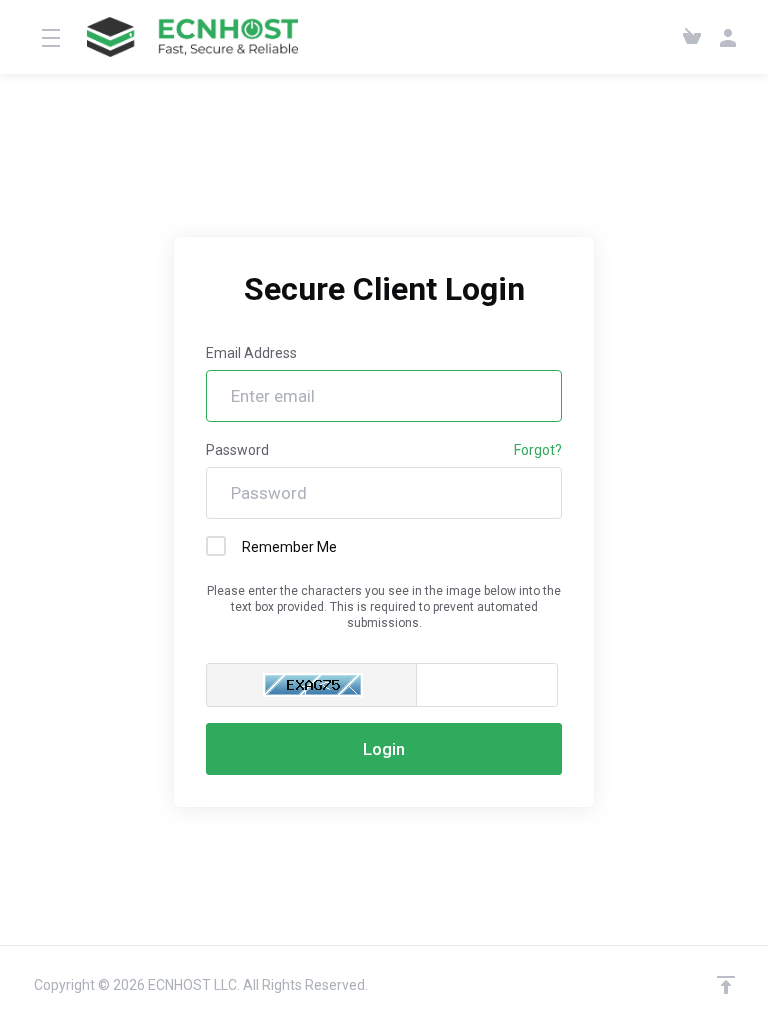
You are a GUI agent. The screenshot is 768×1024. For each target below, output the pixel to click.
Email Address (251, 353)
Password (237, 450)
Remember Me (289, 547)
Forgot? (538, 450)
